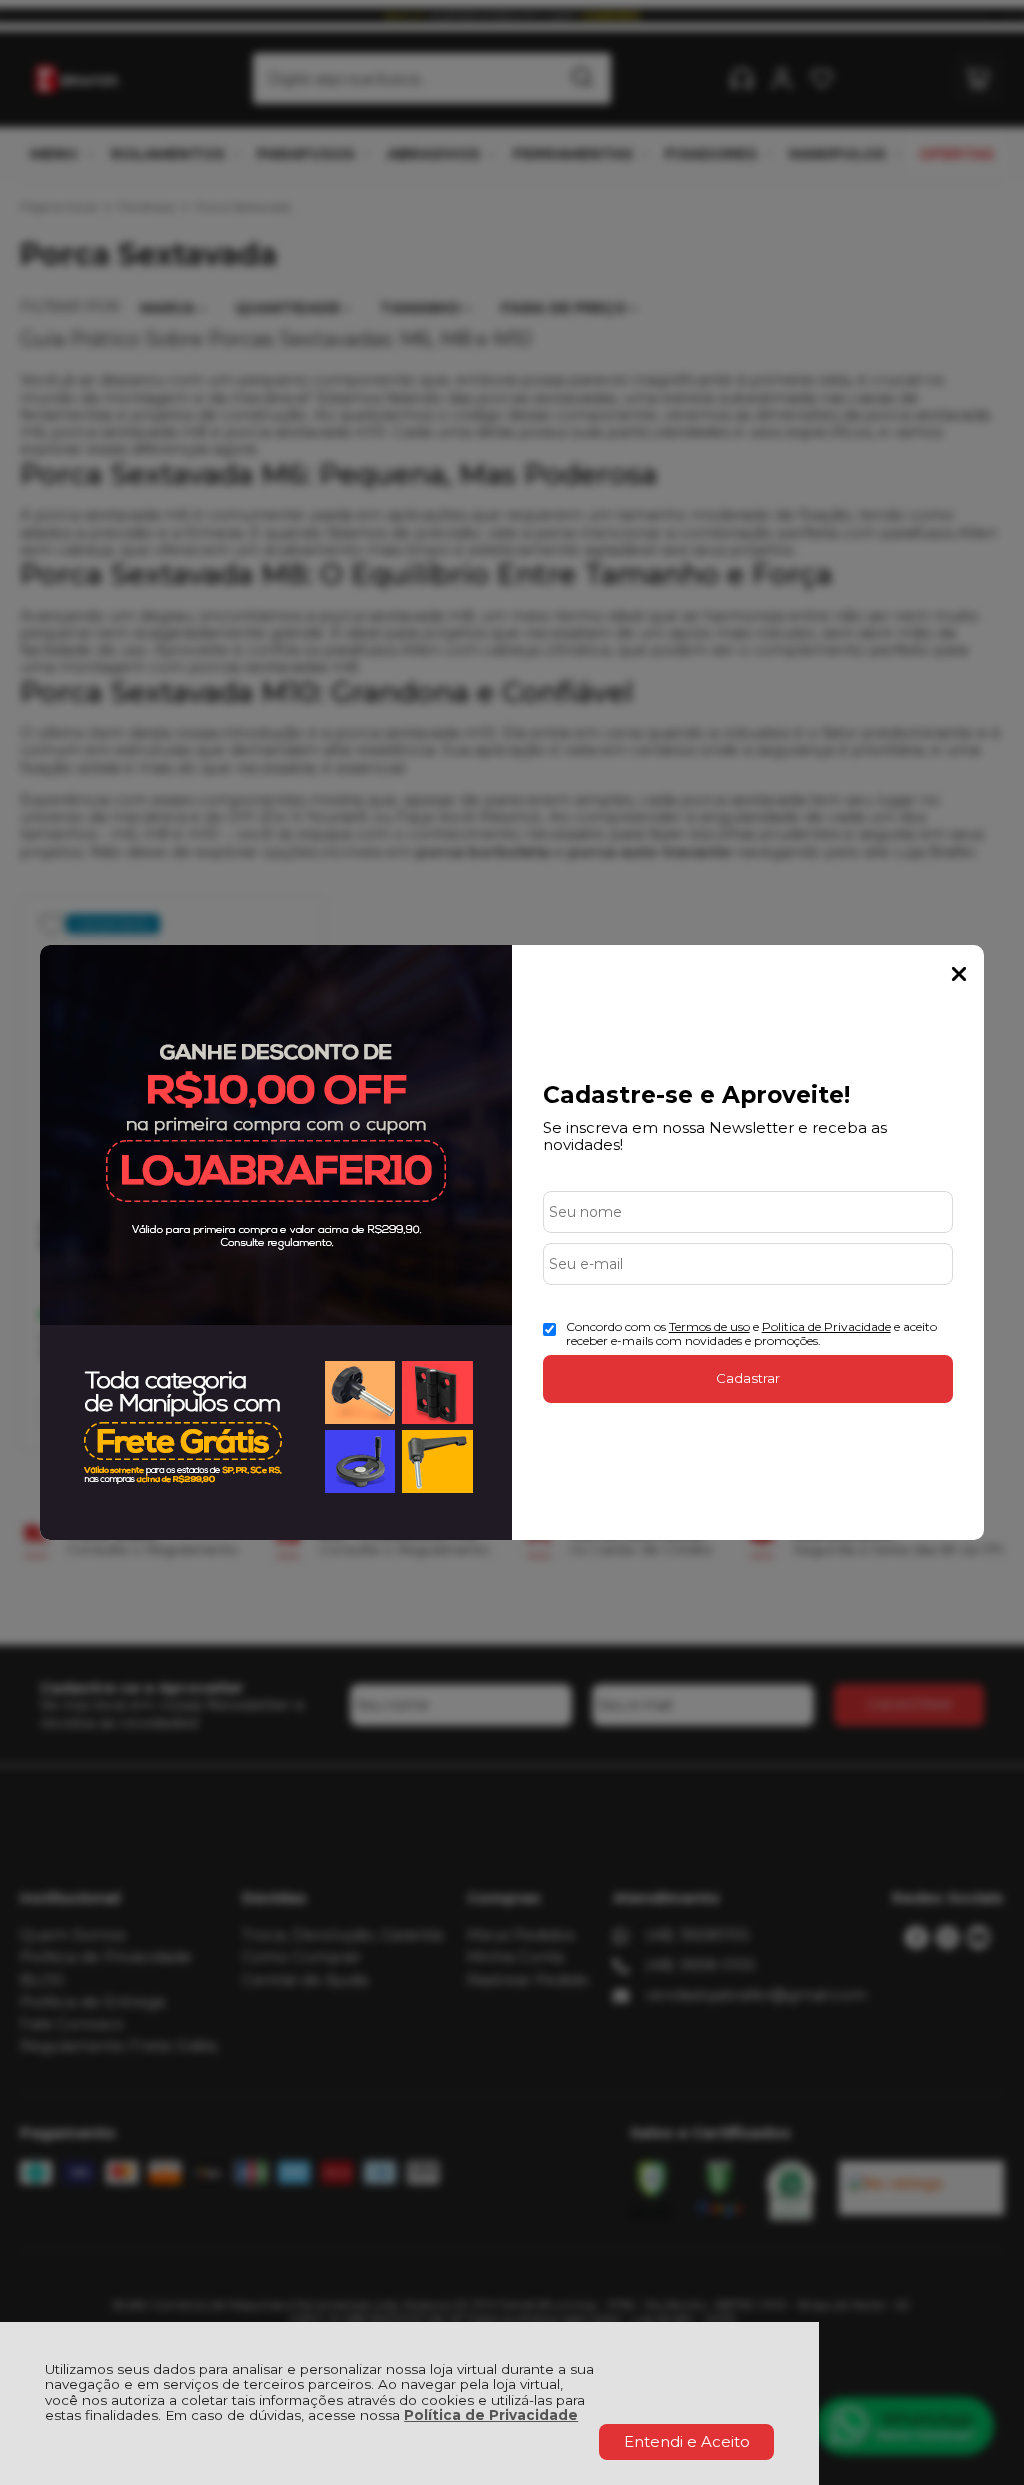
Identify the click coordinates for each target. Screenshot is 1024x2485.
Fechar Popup (959, 974)
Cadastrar (748, 1378)
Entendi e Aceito (687, 2441)
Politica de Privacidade (826, 1326)
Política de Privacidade (491, 2415)
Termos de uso (709, 1326)
